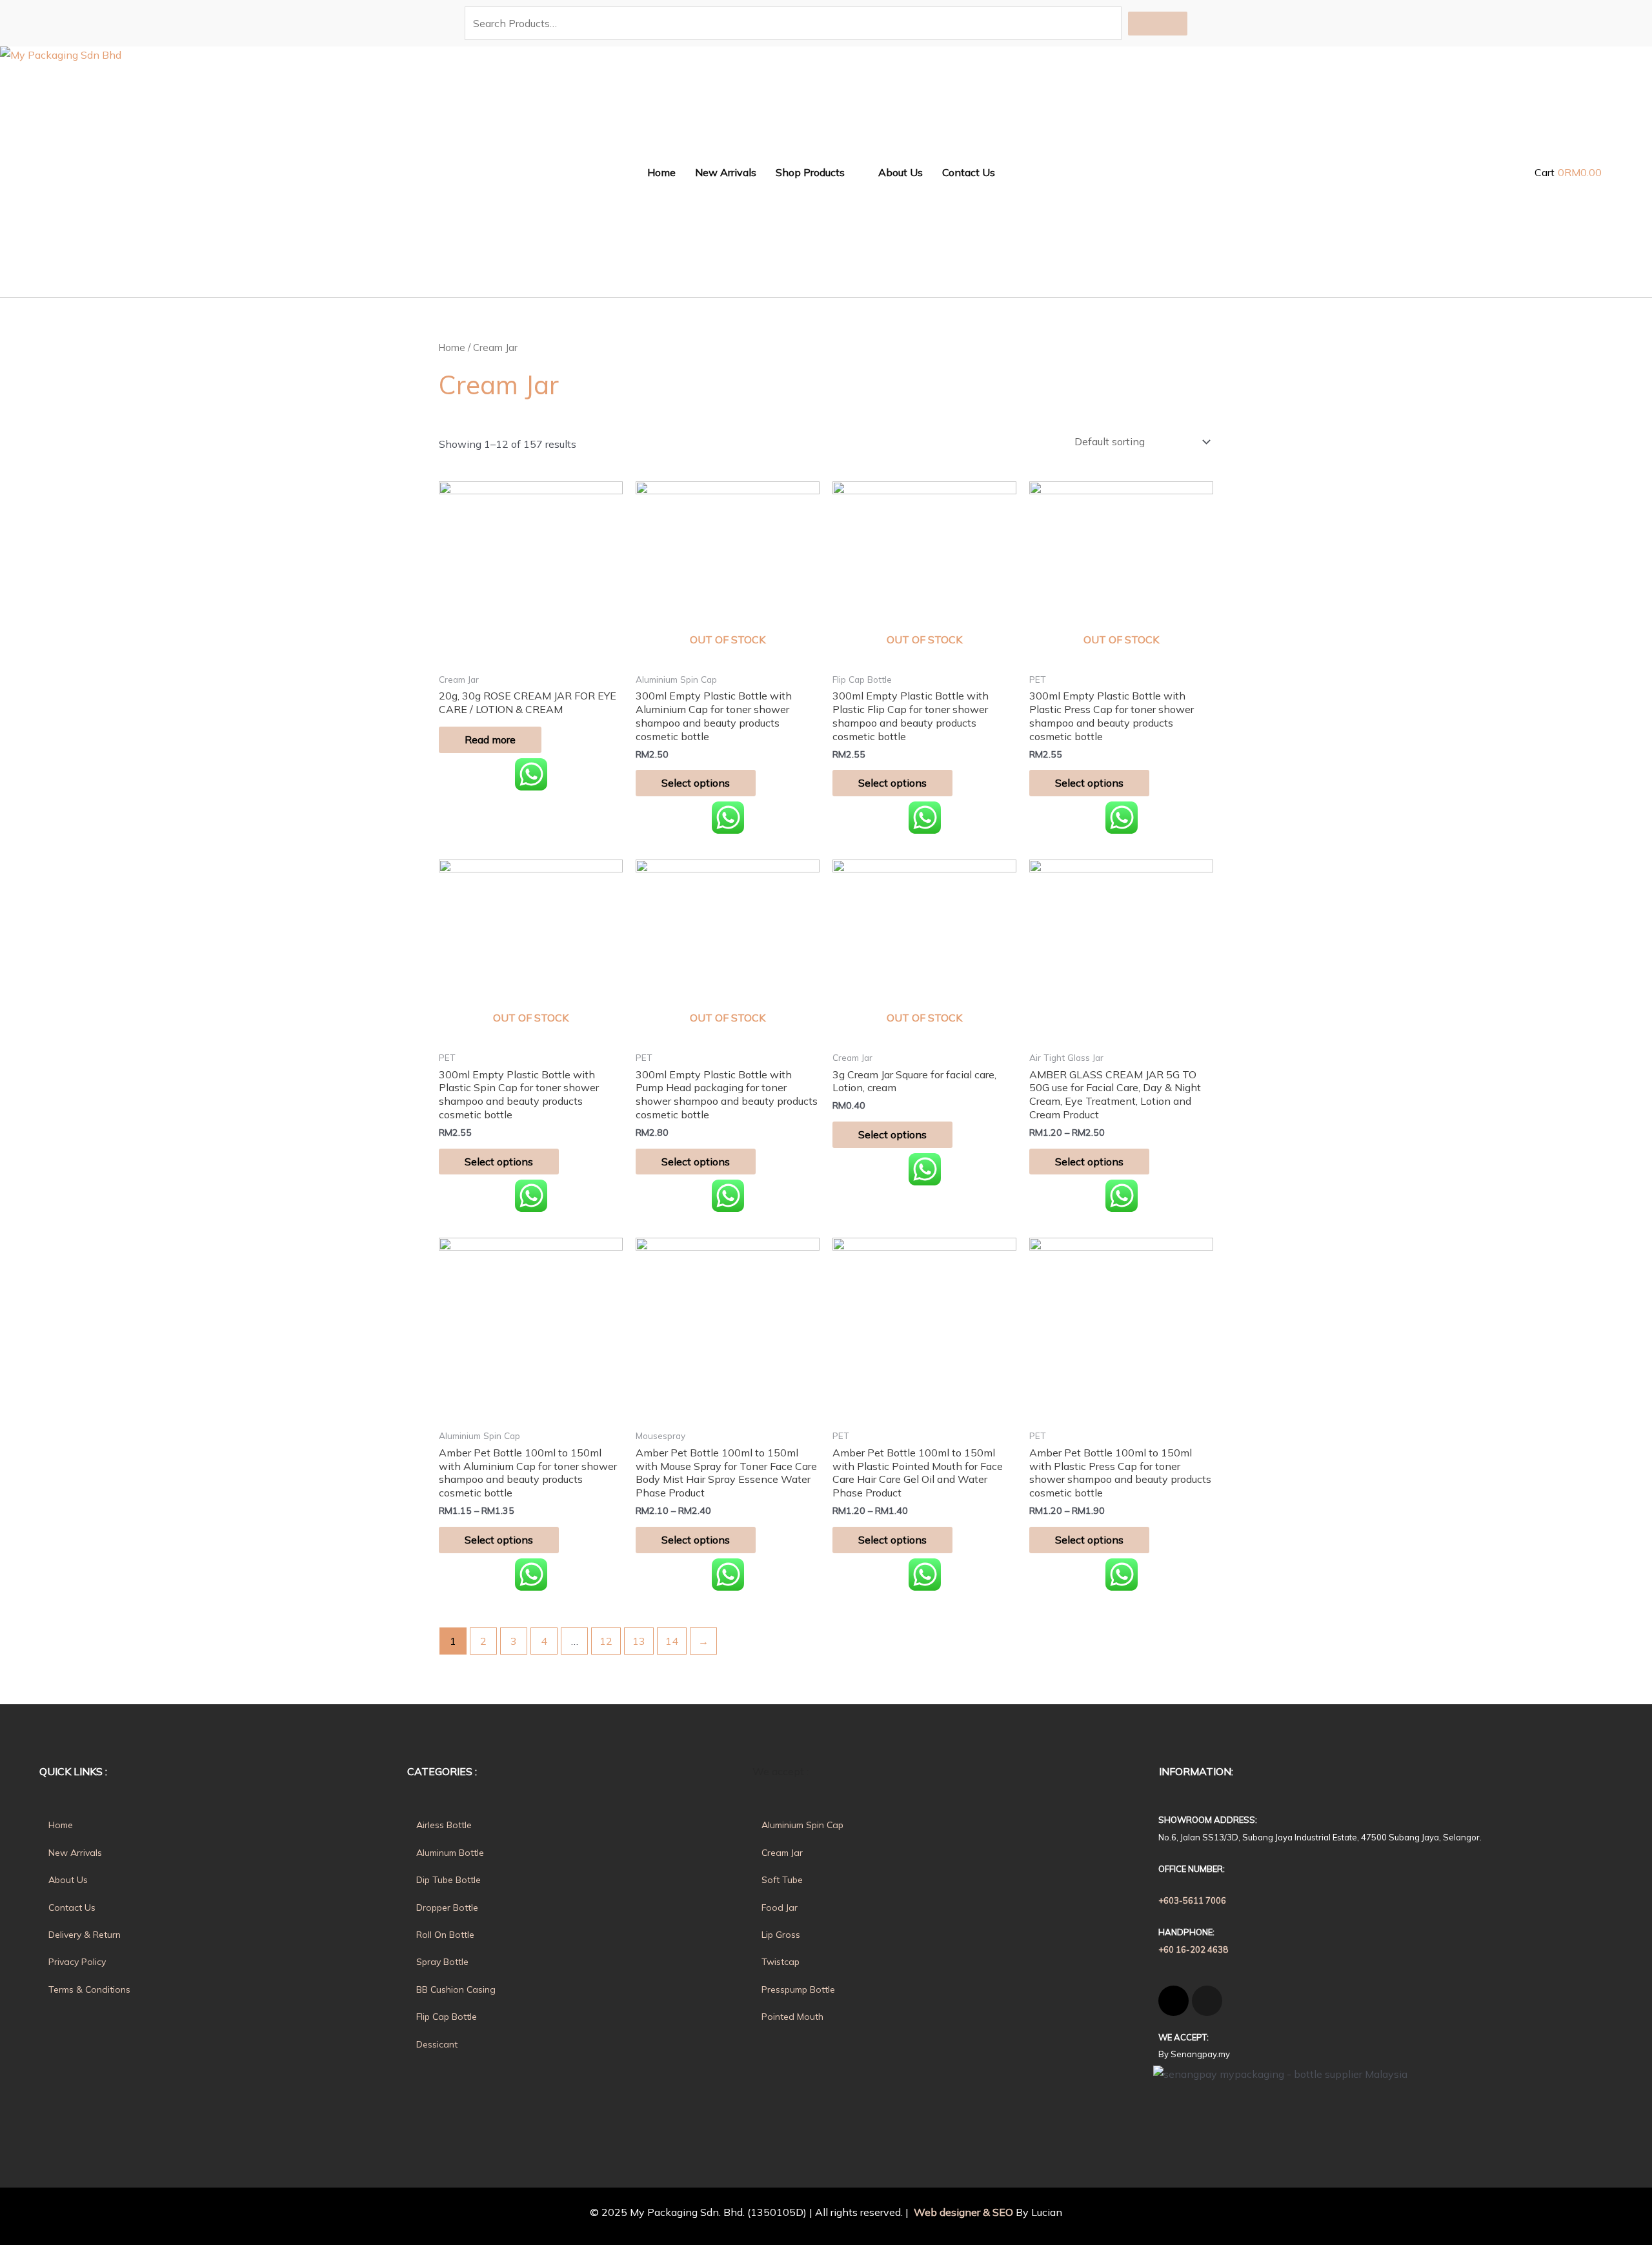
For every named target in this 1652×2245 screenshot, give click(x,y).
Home (452, 347)
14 (672, 1641)
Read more (490, 740)
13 (639, 1641)
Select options (696, 783)
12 (606, 1641)
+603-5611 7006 (1192, 1900)
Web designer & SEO (962, 2212)
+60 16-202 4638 (1193, 1949)
